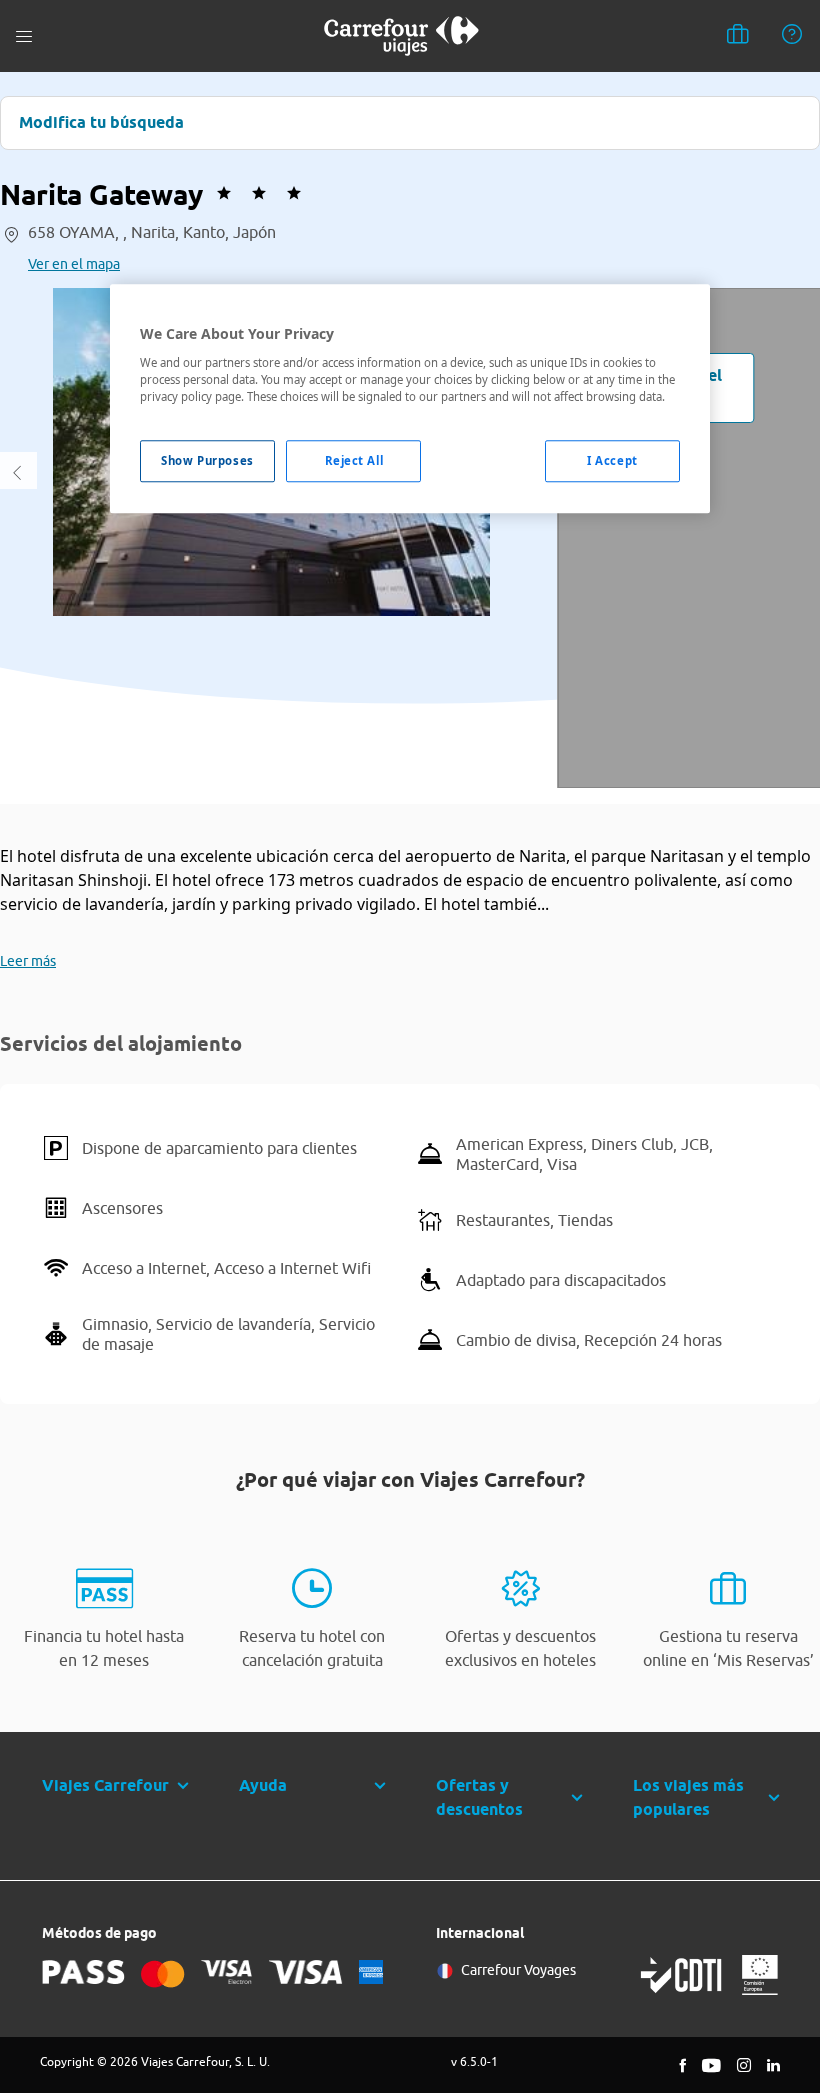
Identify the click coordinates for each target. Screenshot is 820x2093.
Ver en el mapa (74, 264)
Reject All (354, 460)
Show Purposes (207, 460)
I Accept (612, 460)
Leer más (28, 961)
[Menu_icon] (24, 36)
